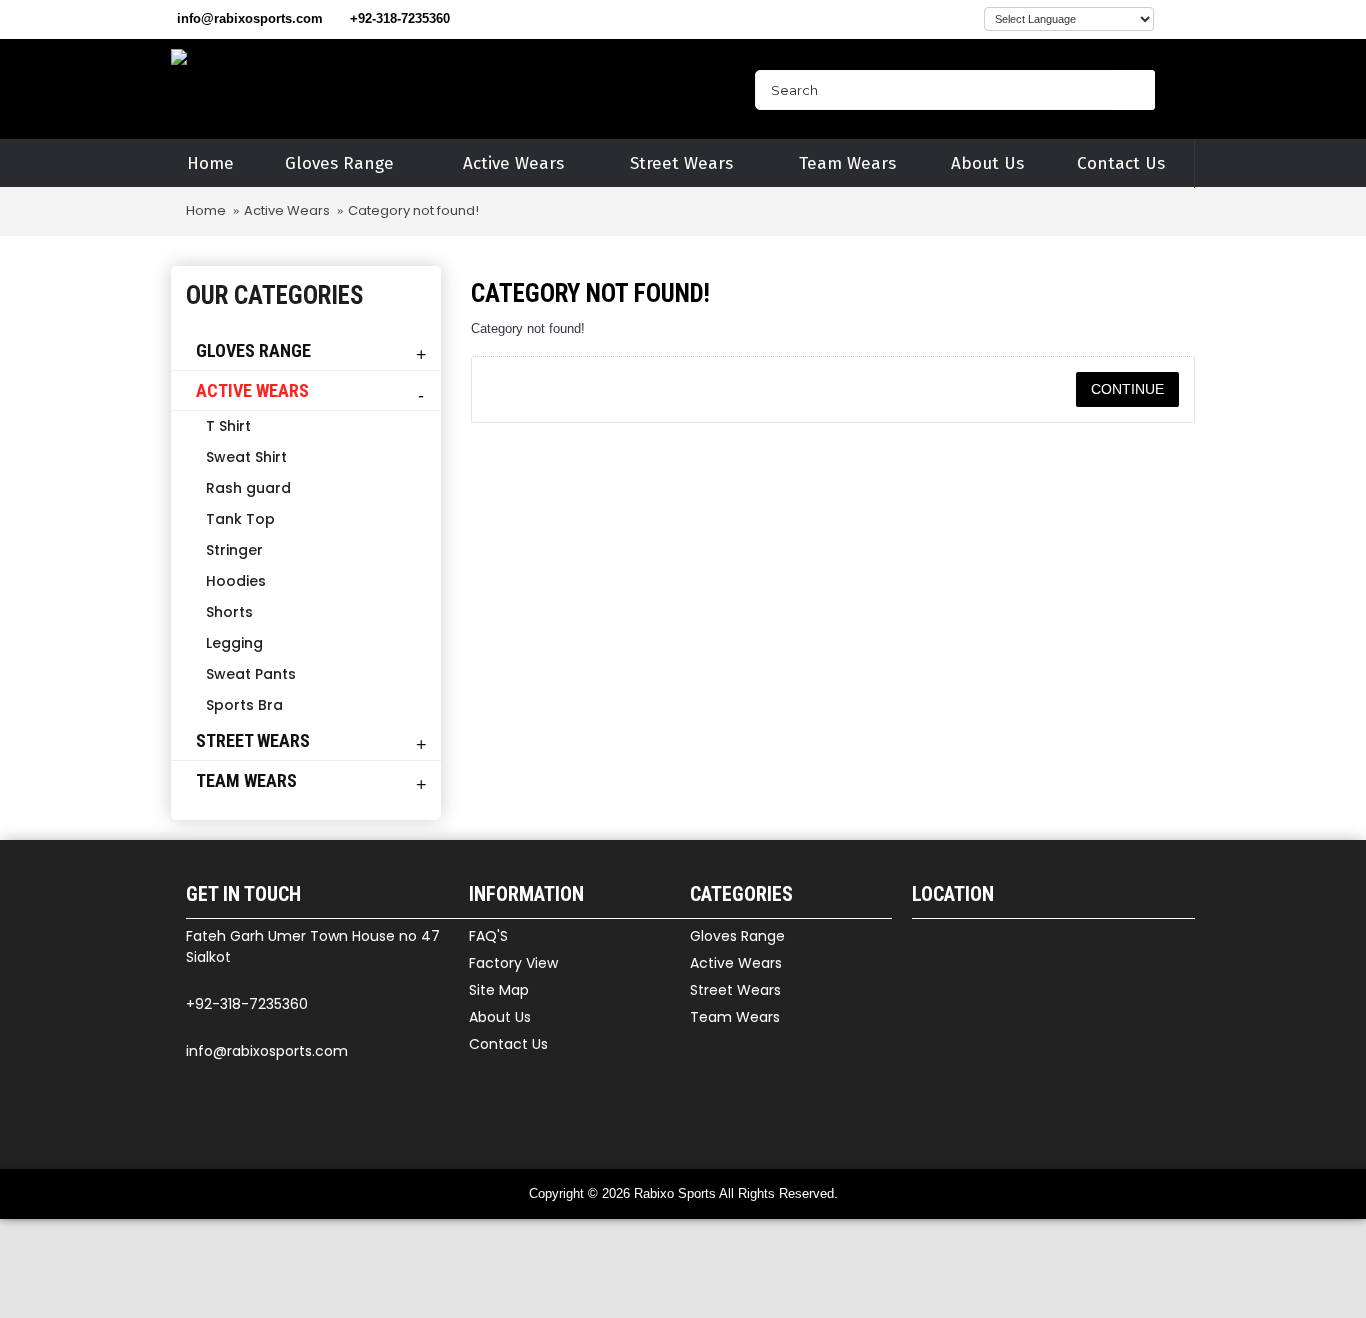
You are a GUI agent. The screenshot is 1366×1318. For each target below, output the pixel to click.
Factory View (513, 963)
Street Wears (735, 990)
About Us (500, 1017)
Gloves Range (737, 936)
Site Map (499, 990)
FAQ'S (488, 936)
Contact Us (508, 1044)
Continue (1127, 389)
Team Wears (735, 1017)
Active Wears (287, 210)
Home (206, 210)
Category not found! (413, 210)
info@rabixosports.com (267, 1051)
